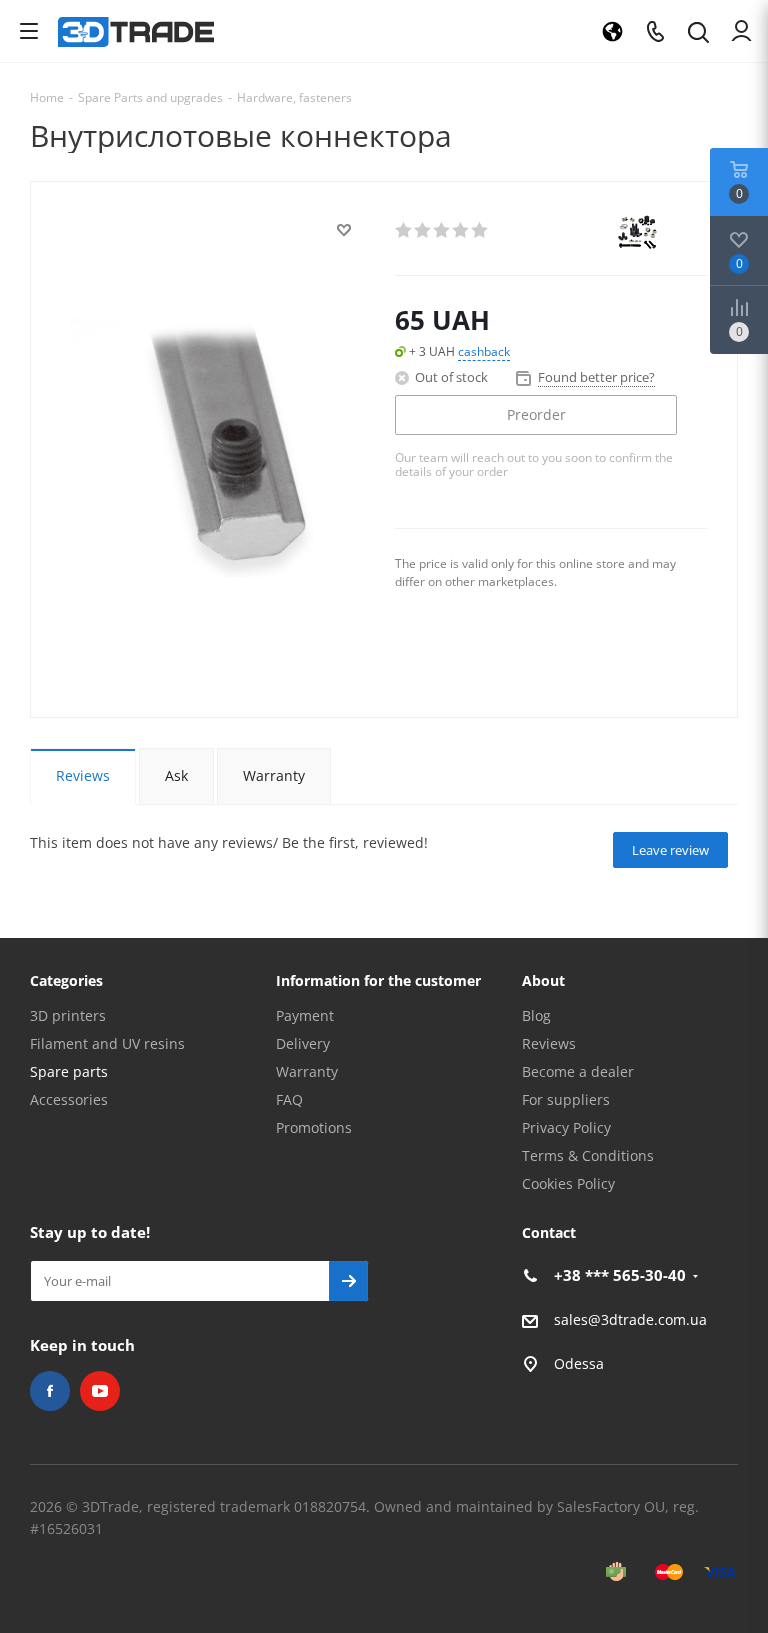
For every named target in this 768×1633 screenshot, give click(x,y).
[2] (423, 230)
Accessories (69, 1099)
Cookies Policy (568, 1183)
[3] (442, 230)
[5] (480, 230)
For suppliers (566, 1099)
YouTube (100, 1391)
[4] (461, 230)
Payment (305, 1015)
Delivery (303, 1043)
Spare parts (69, 1071)
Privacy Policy (566, 1127)
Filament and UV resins (107, 1043)
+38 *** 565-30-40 (620, 1275)
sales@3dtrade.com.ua (630, 1319)
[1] (404, 230)
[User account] (741, 31)
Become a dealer (578, 1071)
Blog (536, 1015)
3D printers (68, 1015)
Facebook (50, 1391)
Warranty (307, 1071)
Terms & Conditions (588, 1155)
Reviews (549, 1043)
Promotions (314, 1127)
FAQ (289, 1099)
